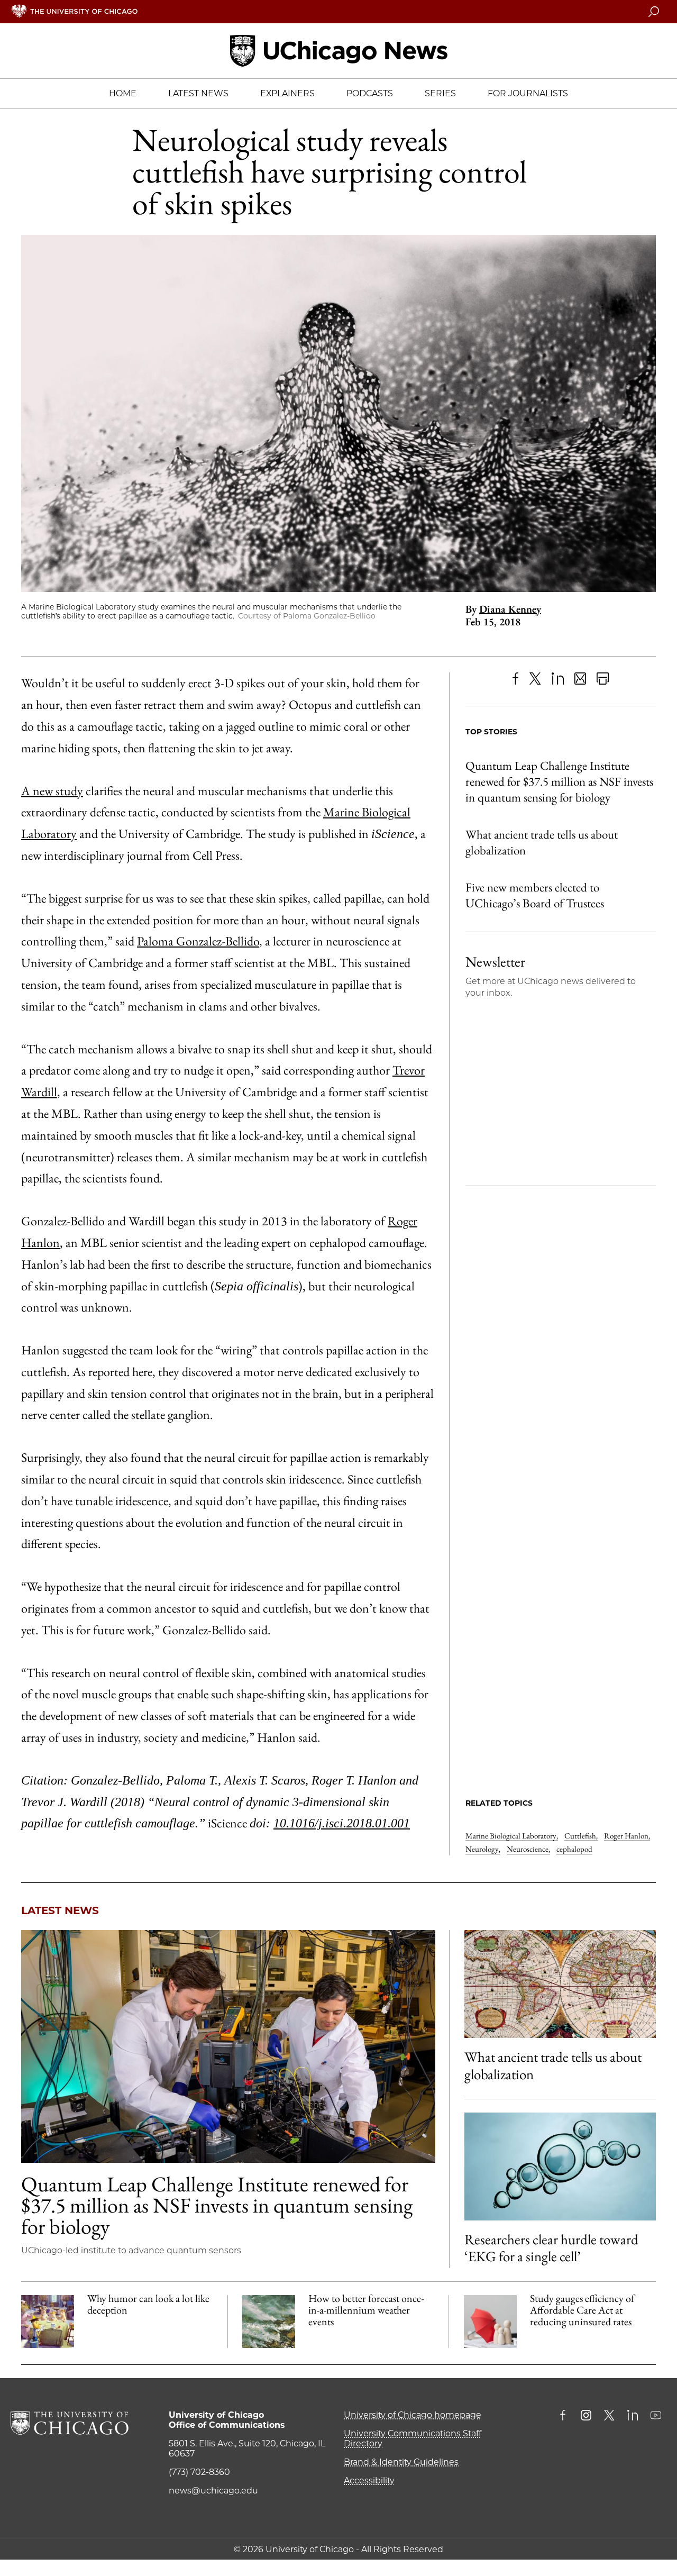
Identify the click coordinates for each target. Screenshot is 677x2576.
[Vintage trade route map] (560, 1984)
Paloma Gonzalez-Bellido (198, 941)
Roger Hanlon (627, 1836)
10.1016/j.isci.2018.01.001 (342, 1823)
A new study (52, 791)
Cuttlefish (581, 1836)
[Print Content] (603, 679)
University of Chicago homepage (413, 2415)
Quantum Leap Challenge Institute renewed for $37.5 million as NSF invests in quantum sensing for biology (559, 781)
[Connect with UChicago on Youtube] (656, 2416)
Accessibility (369, 2481)
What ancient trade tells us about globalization (542, 842)
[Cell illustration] (560, 2167)
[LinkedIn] (558, 679)
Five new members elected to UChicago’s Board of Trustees (535, 895)
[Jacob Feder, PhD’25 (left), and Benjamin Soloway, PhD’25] (228, 2046)
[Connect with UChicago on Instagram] (586, 2416)
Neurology (483, 1849)
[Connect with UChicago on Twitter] (609, 2416)
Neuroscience (528, 1849)
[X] (536, 679)
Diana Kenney (510, 609)
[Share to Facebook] (515, 679)
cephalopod (574, 1849)
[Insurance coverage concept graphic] (490, 2322)
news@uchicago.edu (213, 2491)
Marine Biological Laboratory (512, 1836)
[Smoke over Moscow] (269, 2322)
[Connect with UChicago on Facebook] (565, 2416)
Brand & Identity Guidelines (401, 2462)
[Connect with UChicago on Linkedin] (633, 2416)
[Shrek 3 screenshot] (48, 2322)
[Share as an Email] (580, 679)
